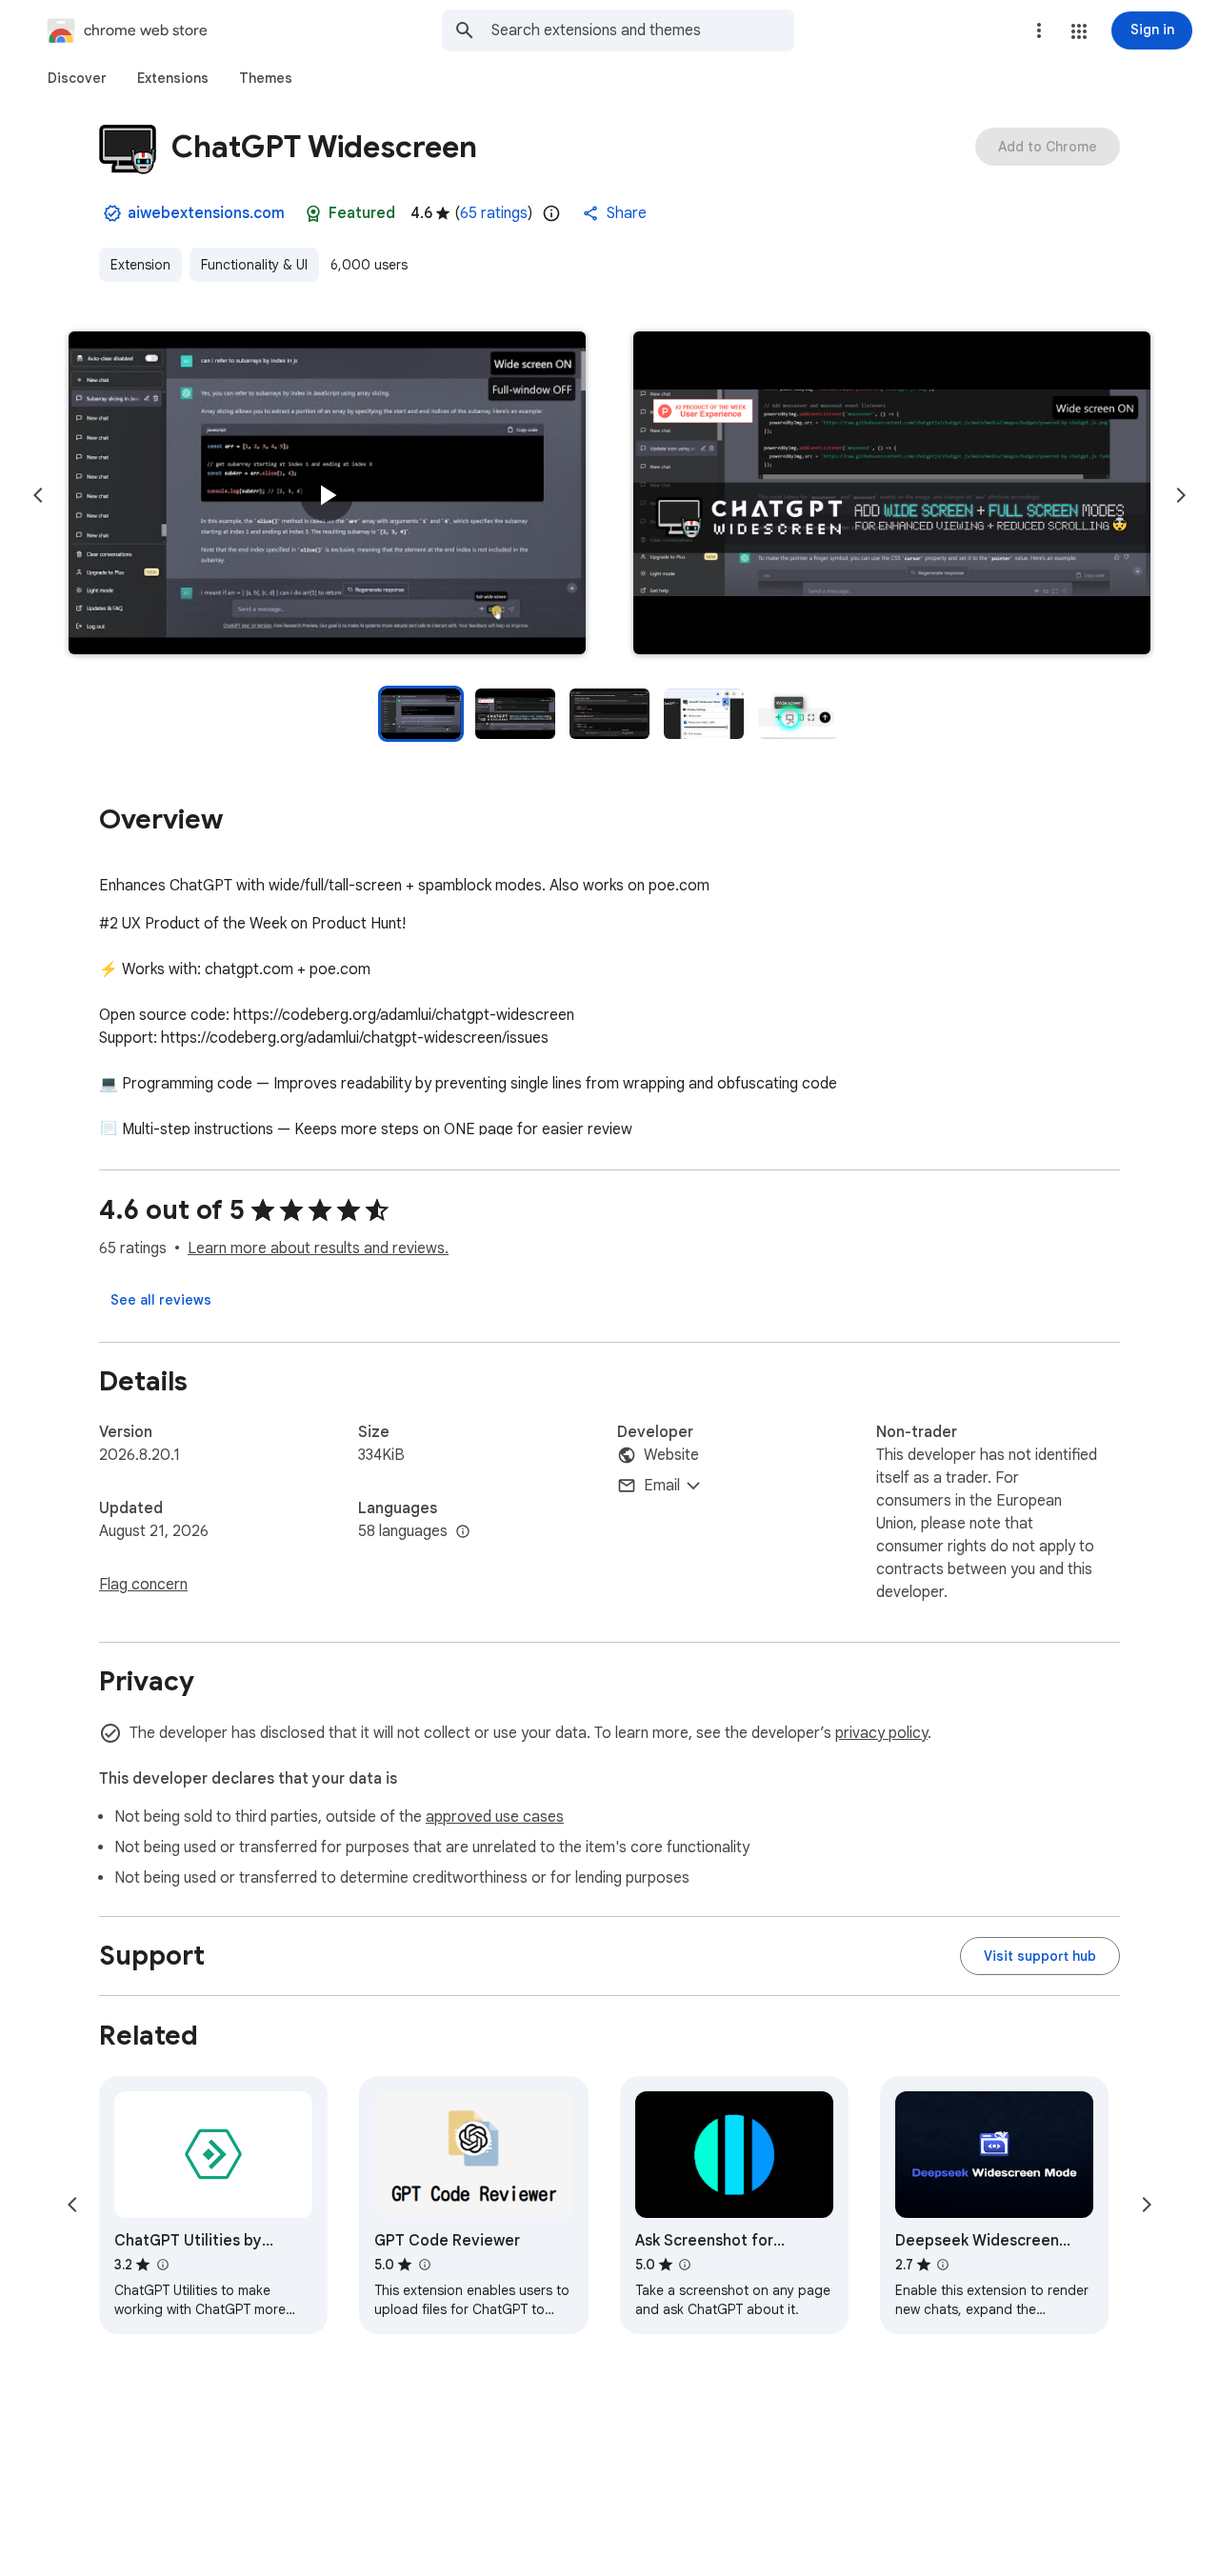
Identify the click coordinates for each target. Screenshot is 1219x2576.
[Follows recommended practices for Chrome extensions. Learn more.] (313, 213)
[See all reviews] (161, 1300)
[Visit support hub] (1040, 1956)
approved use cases (495, 1817)
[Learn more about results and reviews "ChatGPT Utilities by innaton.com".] (162, 2265)
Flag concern (143, 1585)
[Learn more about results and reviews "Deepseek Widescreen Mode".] (943, 2265)
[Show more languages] (463, 1532)
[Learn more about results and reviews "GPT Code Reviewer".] (424, 2265)
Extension (140, 265)
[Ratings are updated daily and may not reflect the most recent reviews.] (551, 213)
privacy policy (881, 1733)
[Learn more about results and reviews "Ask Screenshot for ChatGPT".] (685, 2265)
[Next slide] (1181, 495)
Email (662, 1486)
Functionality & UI (254, 265)
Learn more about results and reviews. (318, 1248)
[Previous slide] (38, 495)
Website (671, 1455)
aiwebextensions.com (206, 213)
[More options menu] (1039, 30)
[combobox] (643, 30)
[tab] (77, 78)
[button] (1079, 31)
